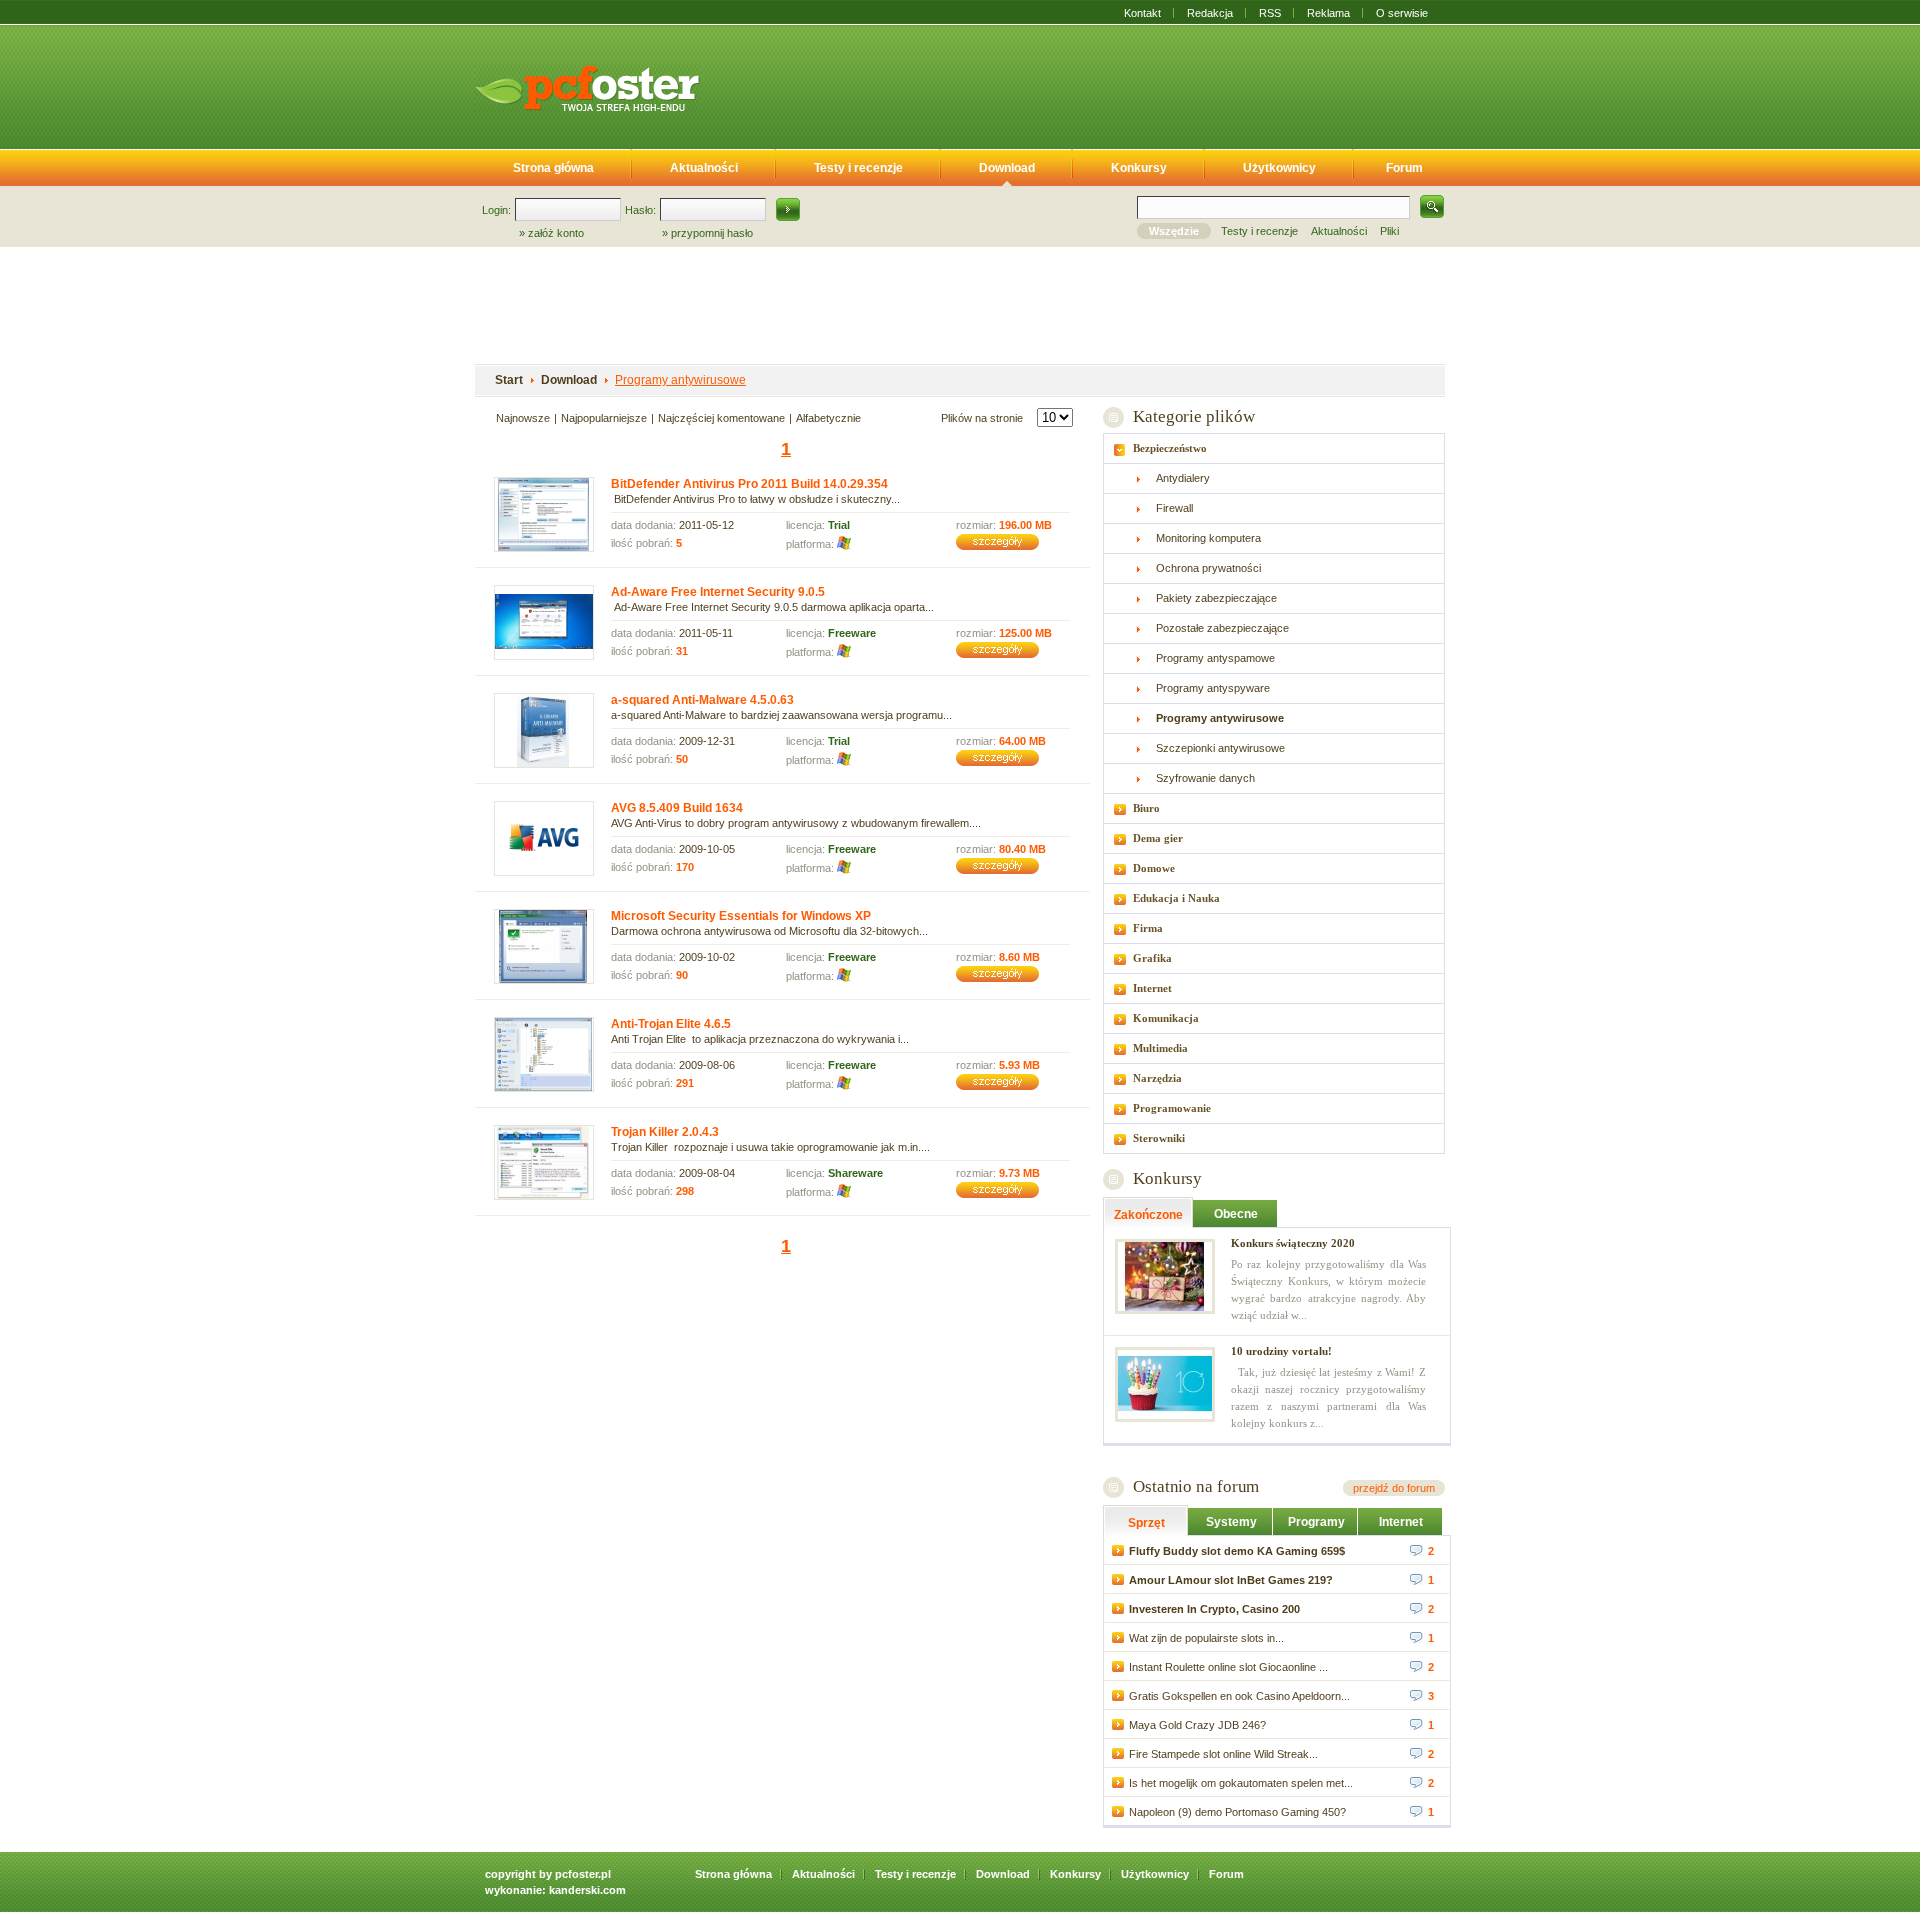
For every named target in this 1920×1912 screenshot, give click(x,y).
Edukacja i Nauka (1176, 898)
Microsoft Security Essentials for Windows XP (741, 916)
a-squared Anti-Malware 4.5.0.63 (702, 700)
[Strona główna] (587, 88)
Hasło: (640, 210)
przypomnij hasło (712, 233)
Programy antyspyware (1213, 688)
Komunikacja (1166, 1018)
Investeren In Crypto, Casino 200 (1214, 1609)
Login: (496, 210)
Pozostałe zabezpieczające (1222, 628)
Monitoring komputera (1208, 538)
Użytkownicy (1279, 168)
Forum (1404, 168)
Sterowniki (1159, 1138)
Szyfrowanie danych (1205, 778)
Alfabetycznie (828, 418)
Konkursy (1139, 168)
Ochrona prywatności (1208, 568)
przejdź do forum (1394, 1488)
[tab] (1274, 448)
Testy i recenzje (858, 168)
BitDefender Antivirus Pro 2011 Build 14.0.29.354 (749, 484)
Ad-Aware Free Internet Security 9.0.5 (718, 592)
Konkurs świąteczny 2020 (1293, 1243)
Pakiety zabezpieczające (1216, 598)
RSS (1270, 13)
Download (1007, 168)
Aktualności (704, 168)
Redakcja (1210, 13)
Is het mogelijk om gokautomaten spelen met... (1241, 1783)
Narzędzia (1157, 1078)
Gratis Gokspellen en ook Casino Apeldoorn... (1239, 1696)
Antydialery (1183, 478)
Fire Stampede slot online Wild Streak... (1223, 1754)
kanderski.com (587, 1890)
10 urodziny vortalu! (1281, 1351)
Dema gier (1158, 838)
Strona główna (553, 168)
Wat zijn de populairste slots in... (1206, 1638)
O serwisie (1402, 13)
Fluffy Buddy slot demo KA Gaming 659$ (1237, 1551)
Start (509, 380)
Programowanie (1172, 1108)
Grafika (1152, 958)
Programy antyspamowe (1215, 658)
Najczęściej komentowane (721, 418)
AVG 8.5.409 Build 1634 (677, 808)
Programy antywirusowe (680, 380)
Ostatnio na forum (1196, 1486)
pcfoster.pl (583, 1874)
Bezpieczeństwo (1170, 448)
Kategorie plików (1193, 416)
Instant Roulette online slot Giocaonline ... (1228, 1667)
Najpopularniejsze (604, 418)
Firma (1148, 928)
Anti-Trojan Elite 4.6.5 (671, 1024)
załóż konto (556, 233)
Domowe (1154, 868)
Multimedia (1160, 1048)
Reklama (1328, 13)
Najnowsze (523, 418)
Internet (1152, 988)
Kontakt (1142, 13)
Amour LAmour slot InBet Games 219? (1231, 1580)
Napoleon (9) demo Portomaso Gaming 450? (1237, 1812)
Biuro (1146, 808)
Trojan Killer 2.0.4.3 (665, 1132)
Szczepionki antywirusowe (1220, 748)
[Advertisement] (1088, 83)
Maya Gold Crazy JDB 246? (1197, 1725)
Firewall (1174, 508)
